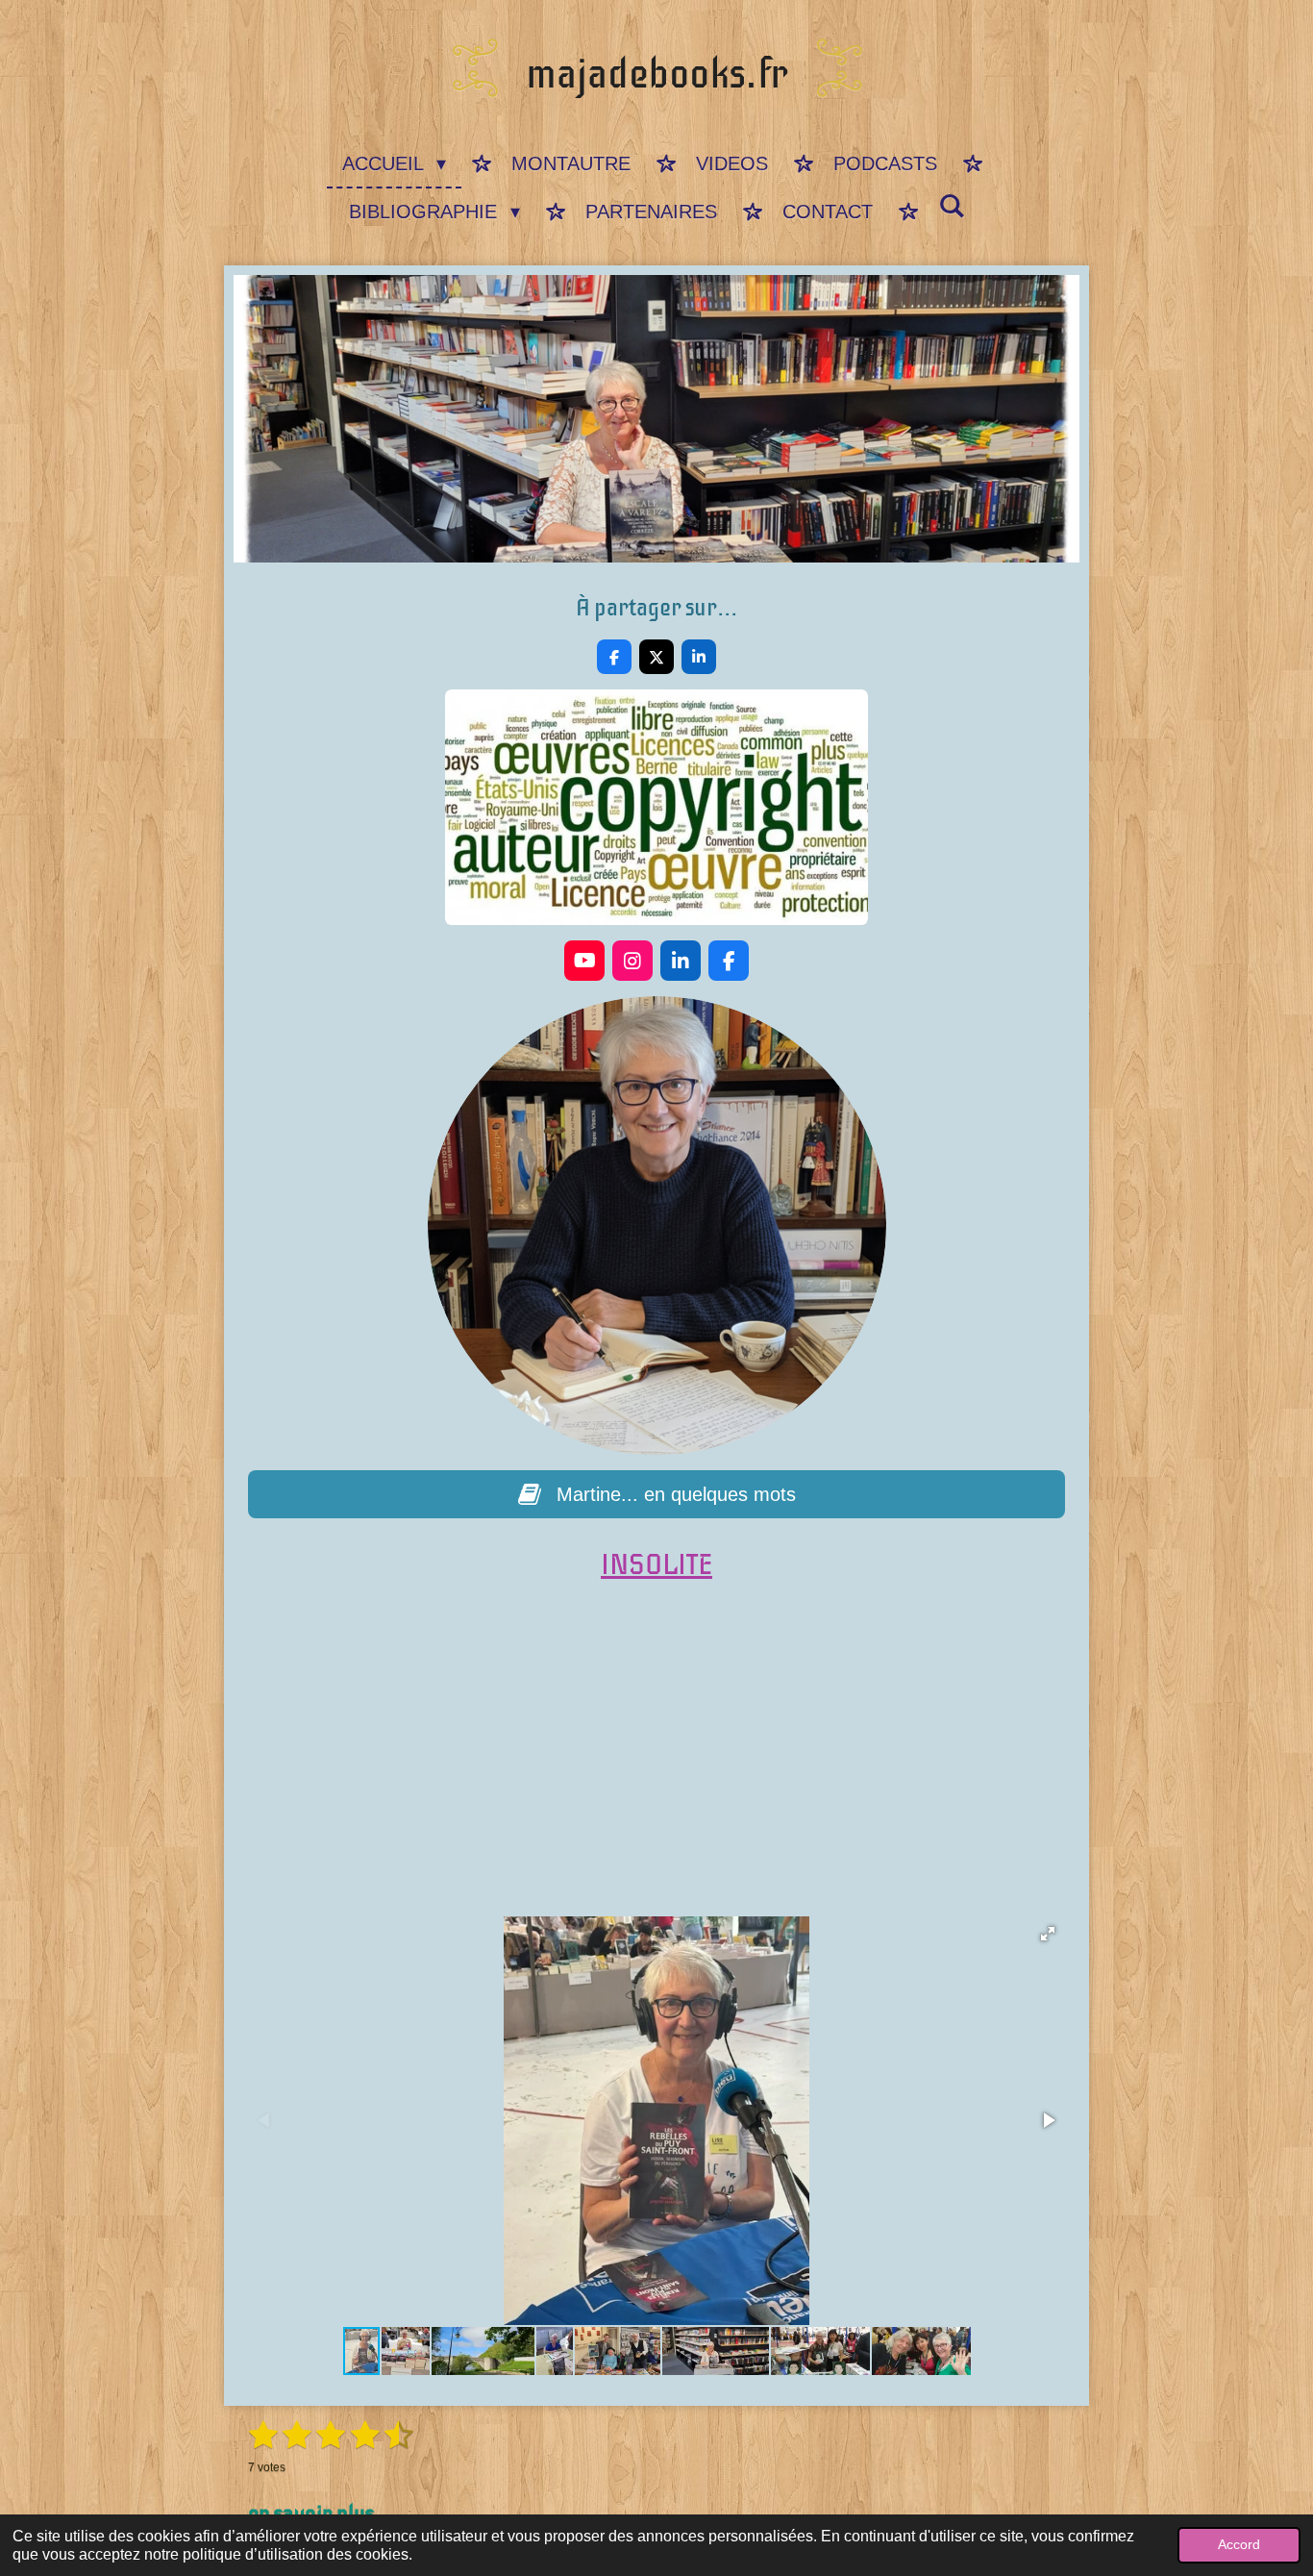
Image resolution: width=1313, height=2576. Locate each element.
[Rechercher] (952, 207)
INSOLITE (656, 1565)
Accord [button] (1239, 2544)
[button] (1048, 1934)
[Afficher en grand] (656, 807)
